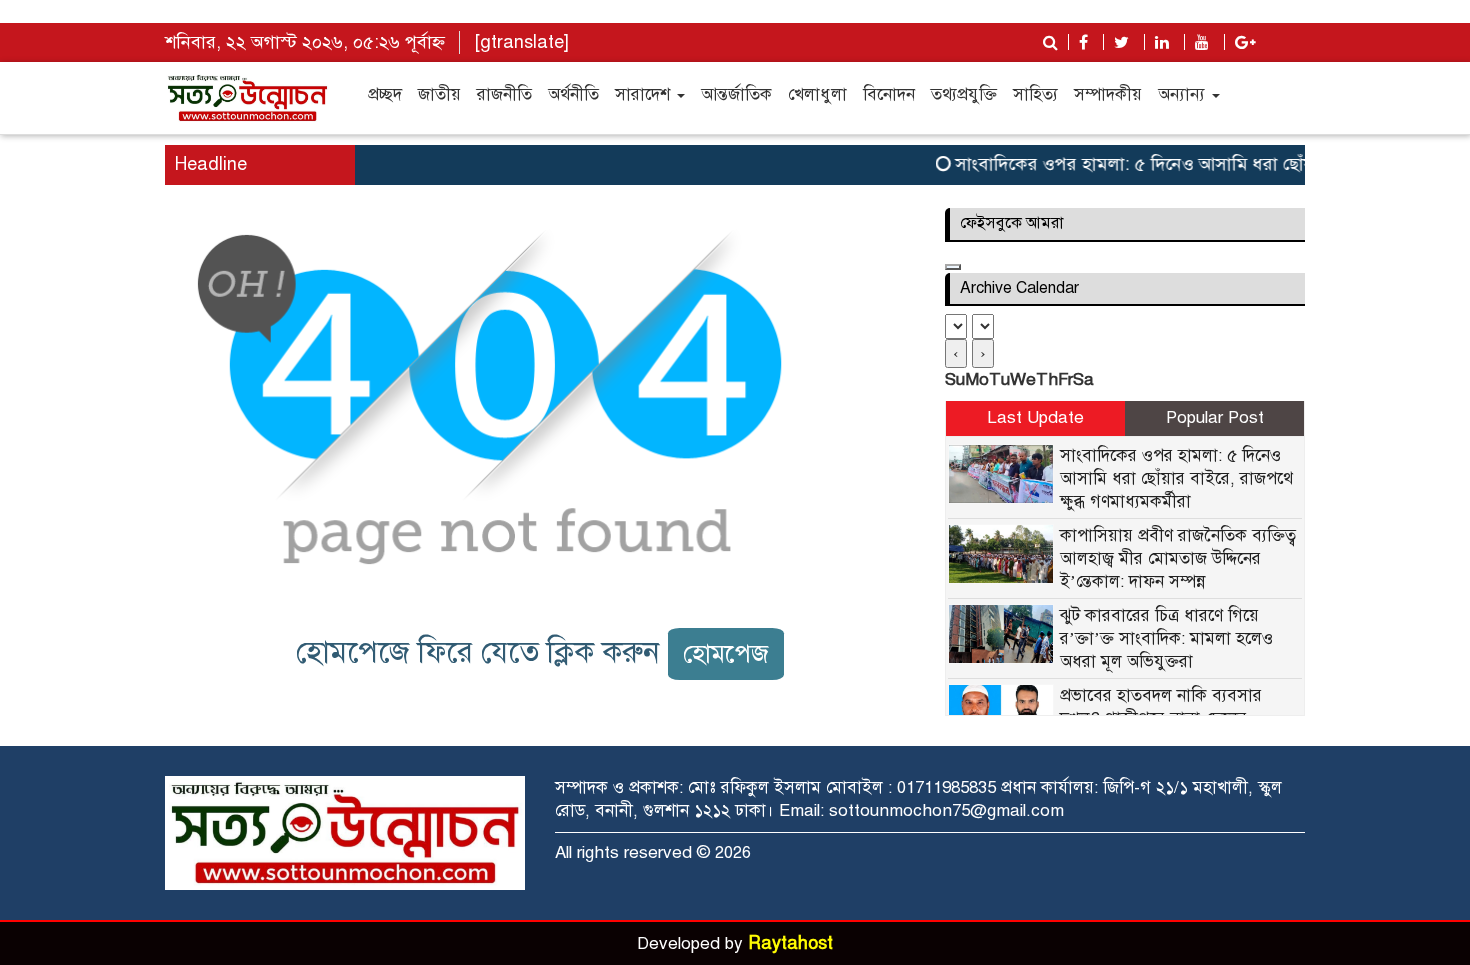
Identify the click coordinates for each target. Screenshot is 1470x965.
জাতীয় (439, 94)
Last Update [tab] (1035, 417)
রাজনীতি (504, 94)
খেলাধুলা (817, 94)
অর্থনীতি (573, 94)
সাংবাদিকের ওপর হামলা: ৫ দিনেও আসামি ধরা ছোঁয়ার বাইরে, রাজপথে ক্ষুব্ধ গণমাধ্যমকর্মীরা (1176, 478)
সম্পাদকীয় (1108, 94)
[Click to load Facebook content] (953, 267)
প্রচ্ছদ (385, 94)
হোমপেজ (726, 653)
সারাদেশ (645, 94)
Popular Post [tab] (1215, 417)
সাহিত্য (1035, 94)
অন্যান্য (1184, 94)
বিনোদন (889, 94)
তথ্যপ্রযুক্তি (964, 94)
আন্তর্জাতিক (736, 94)
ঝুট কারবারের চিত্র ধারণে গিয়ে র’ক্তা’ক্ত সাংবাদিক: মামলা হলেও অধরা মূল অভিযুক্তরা (1166, 638)
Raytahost (790, 943)
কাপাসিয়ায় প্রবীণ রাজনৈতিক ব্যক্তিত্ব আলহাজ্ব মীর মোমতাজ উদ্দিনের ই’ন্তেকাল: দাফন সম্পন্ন (1178, 558)
